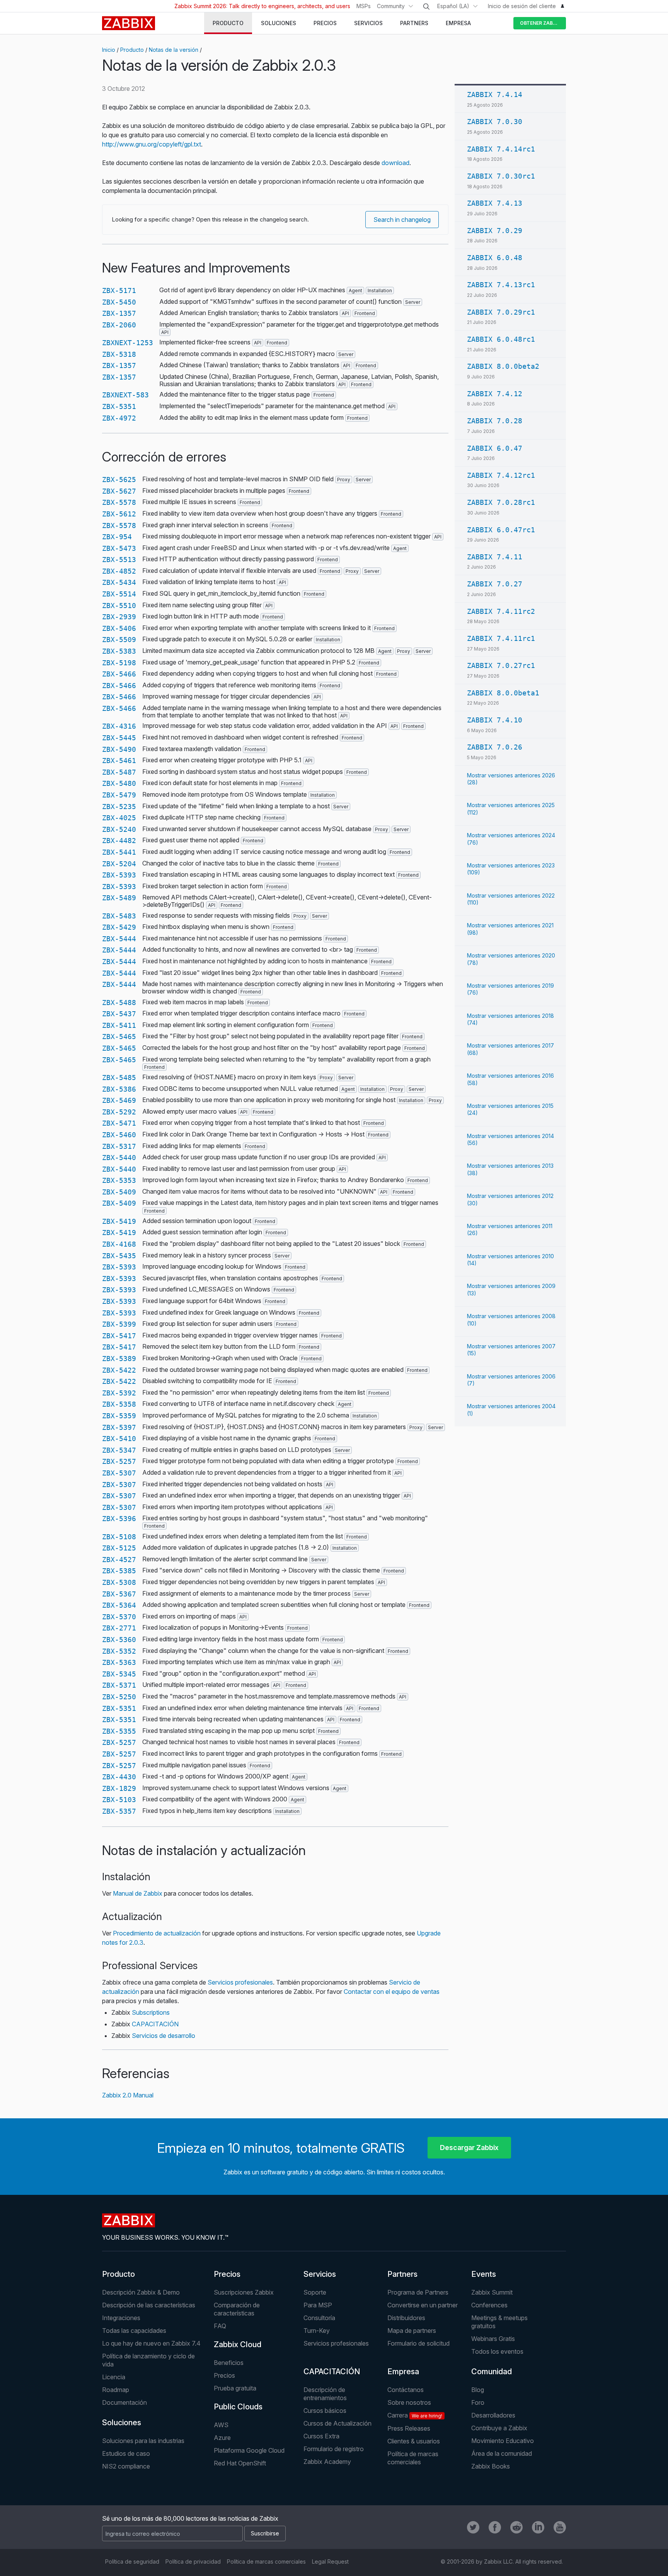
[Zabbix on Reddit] (516, 2527)
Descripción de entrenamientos (325, 2394)
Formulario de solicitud (418, 2343)
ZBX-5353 (119, 1180)
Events (484, 2274)
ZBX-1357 (119, 313)
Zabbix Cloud (238, 2344)
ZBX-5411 (119, 1025)
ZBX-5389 (119, 1359)
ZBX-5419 (119, 1221)
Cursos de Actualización (337, 2423)
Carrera (415, 2415)
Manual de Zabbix (138, 1893)
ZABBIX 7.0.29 (495, 231)
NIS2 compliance (126, 2466)
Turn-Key (317, 2331)
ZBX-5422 (119, 1370)
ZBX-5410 (119, 1439)
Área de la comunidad (502, 2453)
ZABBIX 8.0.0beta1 (503, 693)
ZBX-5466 (119, 674)
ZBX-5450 (119, 302)
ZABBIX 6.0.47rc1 (501, 530)
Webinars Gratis (493, 2339)
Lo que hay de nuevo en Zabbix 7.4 (151, 2343)
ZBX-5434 (119, 582)
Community (391, 6)
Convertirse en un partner (423, 2305)
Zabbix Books (491, 2466)
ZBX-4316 (119, 726)
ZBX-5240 (119, 829)
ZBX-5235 (119, 807)
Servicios (320, 2274)
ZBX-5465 (119, 1037)
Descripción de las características (149, 2305)
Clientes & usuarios (414, 2441)
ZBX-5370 (119, 1617)
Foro (478, 2402)
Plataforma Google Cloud (249, 2450)
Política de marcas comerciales (413, 2458)
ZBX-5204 (119, 864)
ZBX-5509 (119, 640)
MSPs (364, 6)
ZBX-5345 (119, 1674)
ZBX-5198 (119, 663)
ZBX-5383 (119, 651)
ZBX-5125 (119, 1548)
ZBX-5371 (119, 1685)
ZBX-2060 (119, 325)
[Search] (426, 7)
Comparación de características (237, 2309)
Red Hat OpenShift (240, 2463)
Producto (132, 50)
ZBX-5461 (119, 761)
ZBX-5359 (119, 1416)
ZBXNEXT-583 (125, 395)
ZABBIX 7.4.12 (495, 394)
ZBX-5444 (119, 939)
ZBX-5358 (119, 1404)
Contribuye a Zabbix (499, 2428)
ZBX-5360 (119, 1640)
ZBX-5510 (119, 606)
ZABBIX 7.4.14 (495, 95)
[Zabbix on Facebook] (495, 2527)
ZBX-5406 (119, 628)
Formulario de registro (334, 2449)
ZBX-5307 (119, 1473)
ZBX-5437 (119, 1014)
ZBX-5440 (119, 1158)
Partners (402, 2274)
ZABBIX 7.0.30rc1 (501, 176)
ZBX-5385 (119, 1571)
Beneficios (229, 2363)
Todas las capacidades (134, 2331)
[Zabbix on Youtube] (560, 2527)
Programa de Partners (418, 2292)
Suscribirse (265, 2533)
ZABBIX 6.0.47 (495, 448)
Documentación (124, 2402)
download (395, 163)
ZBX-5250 (119, 1697)
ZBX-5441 (119, 852)
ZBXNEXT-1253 (128, 343)
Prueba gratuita (235, 2388)
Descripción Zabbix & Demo (141, 2292)
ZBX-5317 (119, 1146)
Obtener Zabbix (540, 23)
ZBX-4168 (119, 1244)
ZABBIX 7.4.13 (495, 203)
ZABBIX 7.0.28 (495, 421)
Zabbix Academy (327, 2462)
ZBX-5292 (119, 1112)
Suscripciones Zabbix (244, 2292)
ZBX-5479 (119, 795)
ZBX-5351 (119, 406)
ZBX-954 (117, 537)
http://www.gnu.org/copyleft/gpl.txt (152, 144)
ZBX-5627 (119, 491)
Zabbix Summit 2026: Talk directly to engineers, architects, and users (262, 6)
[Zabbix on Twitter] (473, 2527)
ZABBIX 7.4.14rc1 (501, 149)
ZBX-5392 (119, 1393)
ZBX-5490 (119, 749)
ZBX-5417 (119, 1336)
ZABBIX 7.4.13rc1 (501, 285)
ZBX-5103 (119, 1800)
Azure (222, 2438)
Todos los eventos (497, 2351)
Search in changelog (402, 220)
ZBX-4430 (119, 1777)
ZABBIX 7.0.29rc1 (501, 312)
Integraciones (121, 2318)
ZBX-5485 (119, 1078)
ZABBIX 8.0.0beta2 (503, 366)
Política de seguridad (132, 2562)
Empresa (403, 2372)
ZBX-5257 (119, 1461)
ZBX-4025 (119, 818)
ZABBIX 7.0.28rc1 (501, 502)
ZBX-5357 (119, 1811)
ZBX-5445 (119, 738)
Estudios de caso (126, 2453)
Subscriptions (151, 2012)
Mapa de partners (412, 2331)
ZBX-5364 (119, 1605)
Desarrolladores (493, 2415)
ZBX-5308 (119, 1582)
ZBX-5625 (119, 480)
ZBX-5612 (119, 514)
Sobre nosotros (409, 2402)
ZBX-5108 (119, 1537)
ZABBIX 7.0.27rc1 (501, 665)
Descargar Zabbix (469, 2148)
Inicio (109, 50)
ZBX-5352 (119, 1651)
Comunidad (492, 2372)
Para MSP (318, 2305)
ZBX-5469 (119, 1100)
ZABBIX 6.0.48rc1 (501, 339)
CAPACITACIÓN (155, 2024)
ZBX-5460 (119, 1135)
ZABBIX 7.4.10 (495, 720)
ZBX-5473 (119, 548)
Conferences (489, 2305)
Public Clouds (238, 2407)
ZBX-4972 (119, 418)
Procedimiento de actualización (157, 1933)
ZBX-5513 (119, 560)
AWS (221, 2425)
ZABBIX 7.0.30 (495, 122)
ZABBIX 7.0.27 (495, 584)
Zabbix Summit (492, 2292)
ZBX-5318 (119, 354)
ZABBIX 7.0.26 (495, 747)
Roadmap (116, 2390)
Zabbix (129, 23)
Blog (478, 2390)
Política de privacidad (193, 2562)
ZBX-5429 (119, 927)
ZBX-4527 (119, 1560)
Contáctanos (406, 2390)
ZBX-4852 (119, 571)
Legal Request (330, 2562)
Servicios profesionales (240, 1982)
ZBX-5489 (119, 898)
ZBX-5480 (119, 783)
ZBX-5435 (119, 1256)
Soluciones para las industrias (143, 2441)
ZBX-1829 (119, 1788)
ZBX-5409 (119, 1192)
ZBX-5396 (119, 1519)
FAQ (220, 2326)
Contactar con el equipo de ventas (392, 1992)
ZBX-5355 (119, 1731)
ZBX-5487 (119, 772)
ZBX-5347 (119, 1450)
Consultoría (319, 2318)
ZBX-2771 (119, 1628)
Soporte (315, 2292)
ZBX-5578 (119, 502)
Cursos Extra (321, 2436)
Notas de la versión (174, 50)
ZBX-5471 (119, 1123)
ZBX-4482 (119, 841)
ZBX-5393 (119, 875)
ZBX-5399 (119, 1324)
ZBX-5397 (119, 1427)
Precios (227, 2274)
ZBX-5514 (119, 594)
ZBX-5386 (119, 1089)
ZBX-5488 (119, 1003)
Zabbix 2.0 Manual (128, 2095)
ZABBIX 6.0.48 (495, 258)
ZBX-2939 (119, 617)
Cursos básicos (325, 2411)
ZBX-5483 (119, 916)
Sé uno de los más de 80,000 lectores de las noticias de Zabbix (190, 2518)
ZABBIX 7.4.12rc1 (501, 475)
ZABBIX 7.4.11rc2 (501, 611)
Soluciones (122, 2423)
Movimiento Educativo (503, 2441)
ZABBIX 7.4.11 (495, 557)
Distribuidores (406, 2318)
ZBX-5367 (119, 1594)
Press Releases (409, 2428)
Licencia (114, 2377)
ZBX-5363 (119, 1662)
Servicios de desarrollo (164, 2036)
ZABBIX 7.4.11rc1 (501, 638)
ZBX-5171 (119, 290)
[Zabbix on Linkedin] (538, 2527)
